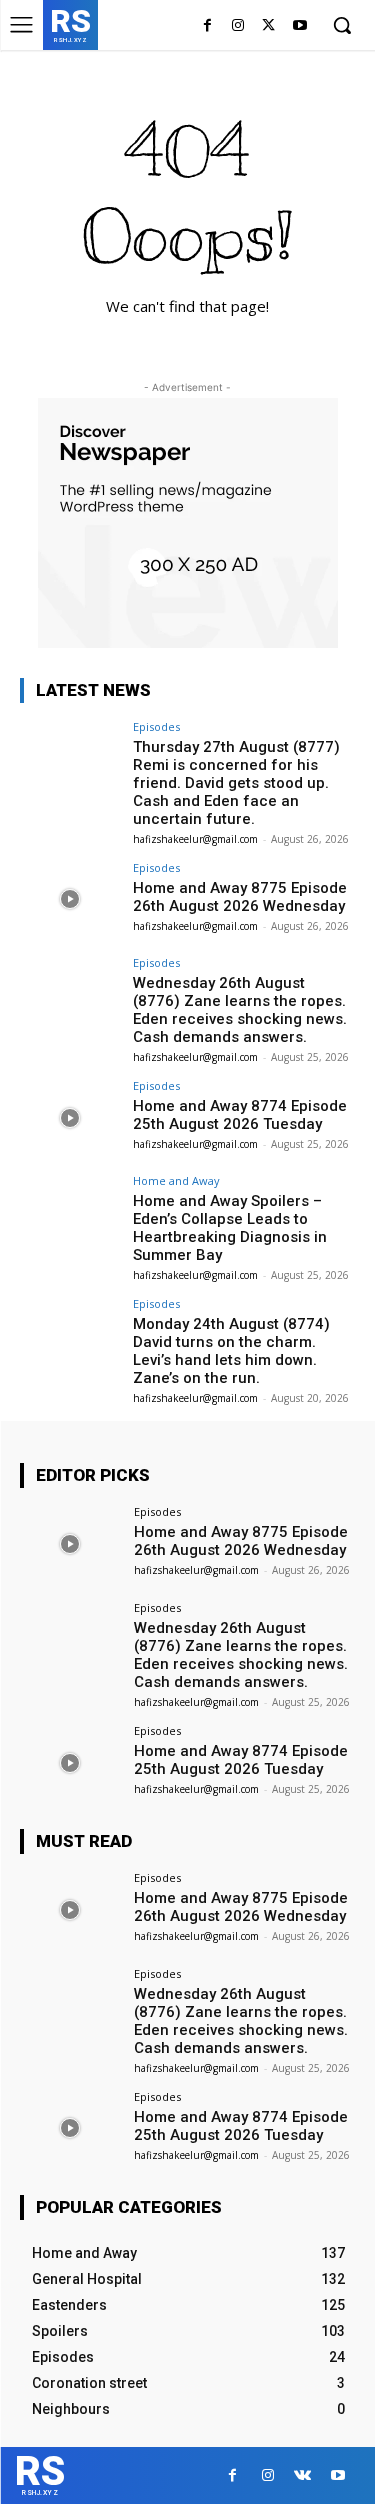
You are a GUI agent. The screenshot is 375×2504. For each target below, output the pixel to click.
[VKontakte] (302, 2475)
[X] (268, 26)
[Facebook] (207, 26)
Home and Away (176, 1180)
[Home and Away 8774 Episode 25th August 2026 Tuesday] (70, 1117)
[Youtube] (299, 26)
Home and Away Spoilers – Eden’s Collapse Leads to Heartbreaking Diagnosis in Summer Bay (230, 1228)
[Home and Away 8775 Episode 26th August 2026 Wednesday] (70, 899)
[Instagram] (238, 26)
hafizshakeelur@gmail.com (195, 839)
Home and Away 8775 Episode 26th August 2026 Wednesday (240, 897)
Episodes (156, 726)
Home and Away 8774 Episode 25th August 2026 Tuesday (240, 1115)
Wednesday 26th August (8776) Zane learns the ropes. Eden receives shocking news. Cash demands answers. (240, 1010)
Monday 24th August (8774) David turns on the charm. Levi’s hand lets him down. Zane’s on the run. (231, 1351)
